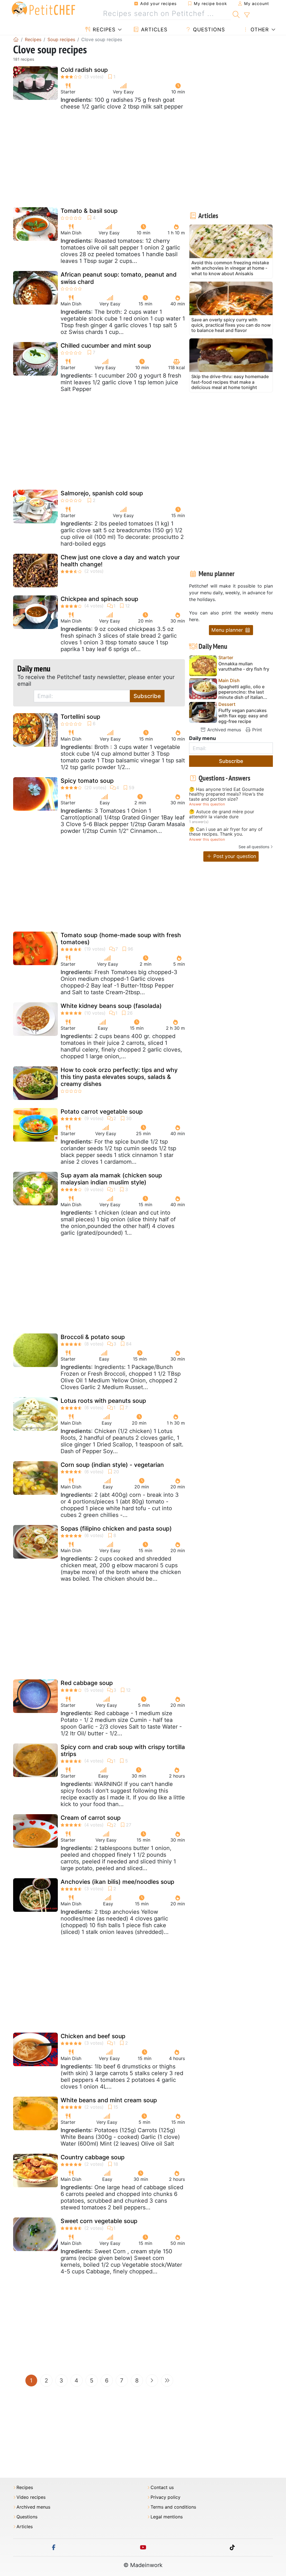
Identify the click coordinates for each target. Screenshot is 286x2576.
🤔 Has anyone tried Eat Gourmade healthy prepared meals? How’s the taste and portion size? (227, 794)
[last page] (167, 2381)
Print (256, 730)
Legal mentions (167, 2517)
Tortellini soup (80, 717)
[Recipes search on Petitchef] (236, 14)
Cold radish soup (84, 70)
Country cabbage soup (93, 2157)
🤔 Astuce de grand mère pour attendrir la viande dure (222, 814)
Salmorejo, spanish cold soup (102, 493)
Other (259, 30)
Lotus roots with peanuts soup (103, 1401)
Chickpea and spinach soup (99, 599)
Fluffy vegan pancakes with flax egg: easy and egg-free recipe (243, 716)
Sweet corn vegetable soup (99, 2221)
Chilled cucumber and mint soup (106, 346)
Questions (208, 30)
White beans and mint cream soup (109, 2100)
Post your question (234, 856)
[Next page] (152, 2381)
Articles (153, 30)
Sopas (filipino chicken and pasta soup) (116, 1529)
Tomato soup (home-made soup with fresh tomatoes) (121, 939)
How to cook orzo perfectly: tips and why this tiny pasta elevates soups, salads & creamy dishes (119, 1077)
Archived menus (223, 730)
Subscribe (147, 696)
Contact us (162, 2487)
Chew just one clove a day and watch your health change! (120, 561)
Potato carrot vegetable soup (102, 1112)
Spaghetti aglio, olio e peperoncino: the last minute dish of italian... (243, 692)
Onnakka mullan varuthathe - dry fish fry (244, 666)
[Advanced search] (247, 15)
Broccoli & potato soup (93, 1337)
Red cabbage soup (87, 1683)
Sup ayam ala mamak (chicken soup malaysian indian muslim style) (111, 1179)
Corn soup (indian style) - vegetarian (112, 1465)
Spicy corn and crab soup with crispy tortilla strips (123, 1750)
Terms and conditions (173, 2507)
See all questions (254, 847)
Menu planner (228, 630)
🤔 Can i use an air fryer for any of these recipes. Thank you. (226, 832)
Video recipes (31, 2497)
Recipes (103, 30)
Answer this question (207, 804)
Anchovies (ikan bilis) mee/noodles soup (117, 1882)
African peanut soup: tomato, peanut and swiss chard (119, 278)
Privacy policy (165, 2497)
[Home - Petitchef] (16, 39)
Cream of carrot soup (91, 1818)
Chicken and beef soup (93, 2036)
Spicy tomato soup (87, 781)
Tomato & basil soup (89, 211)
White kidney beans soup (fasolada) (111, 1006)
